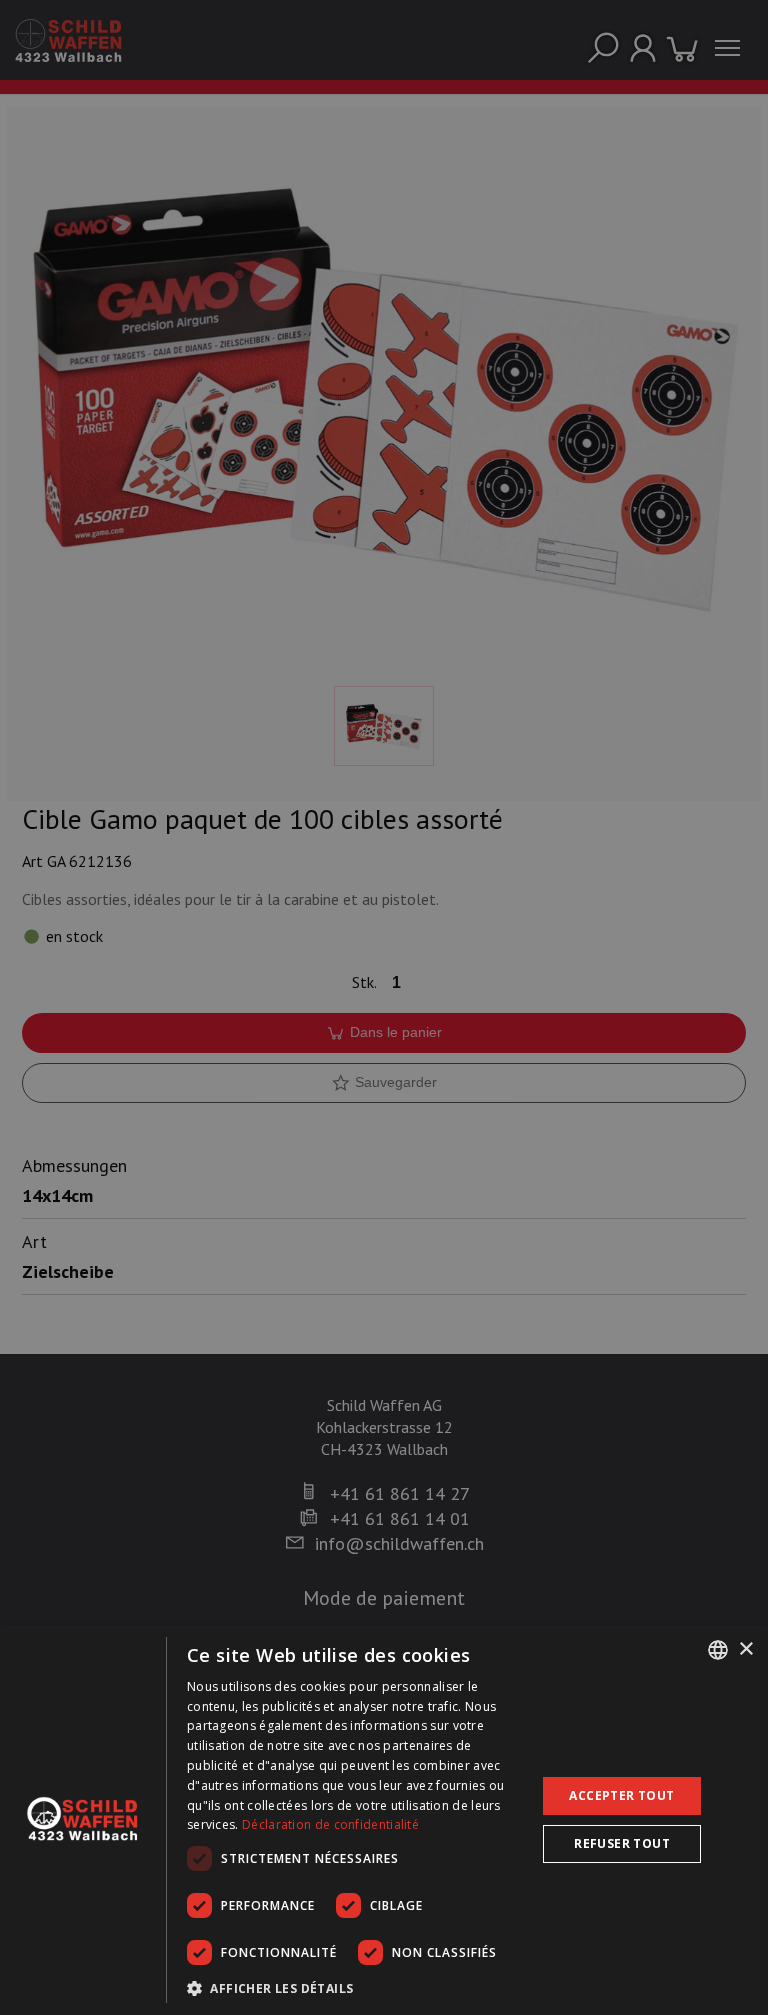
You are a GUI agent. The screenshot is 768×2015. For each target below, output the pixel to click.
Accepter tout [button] (621, 1795)
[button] (356, 1988)
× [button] (745, 1649)
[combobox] (718, 1650)
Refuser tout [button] (622, 1843)
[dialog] (384, 1820)
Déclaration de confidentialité (330, 1824)
